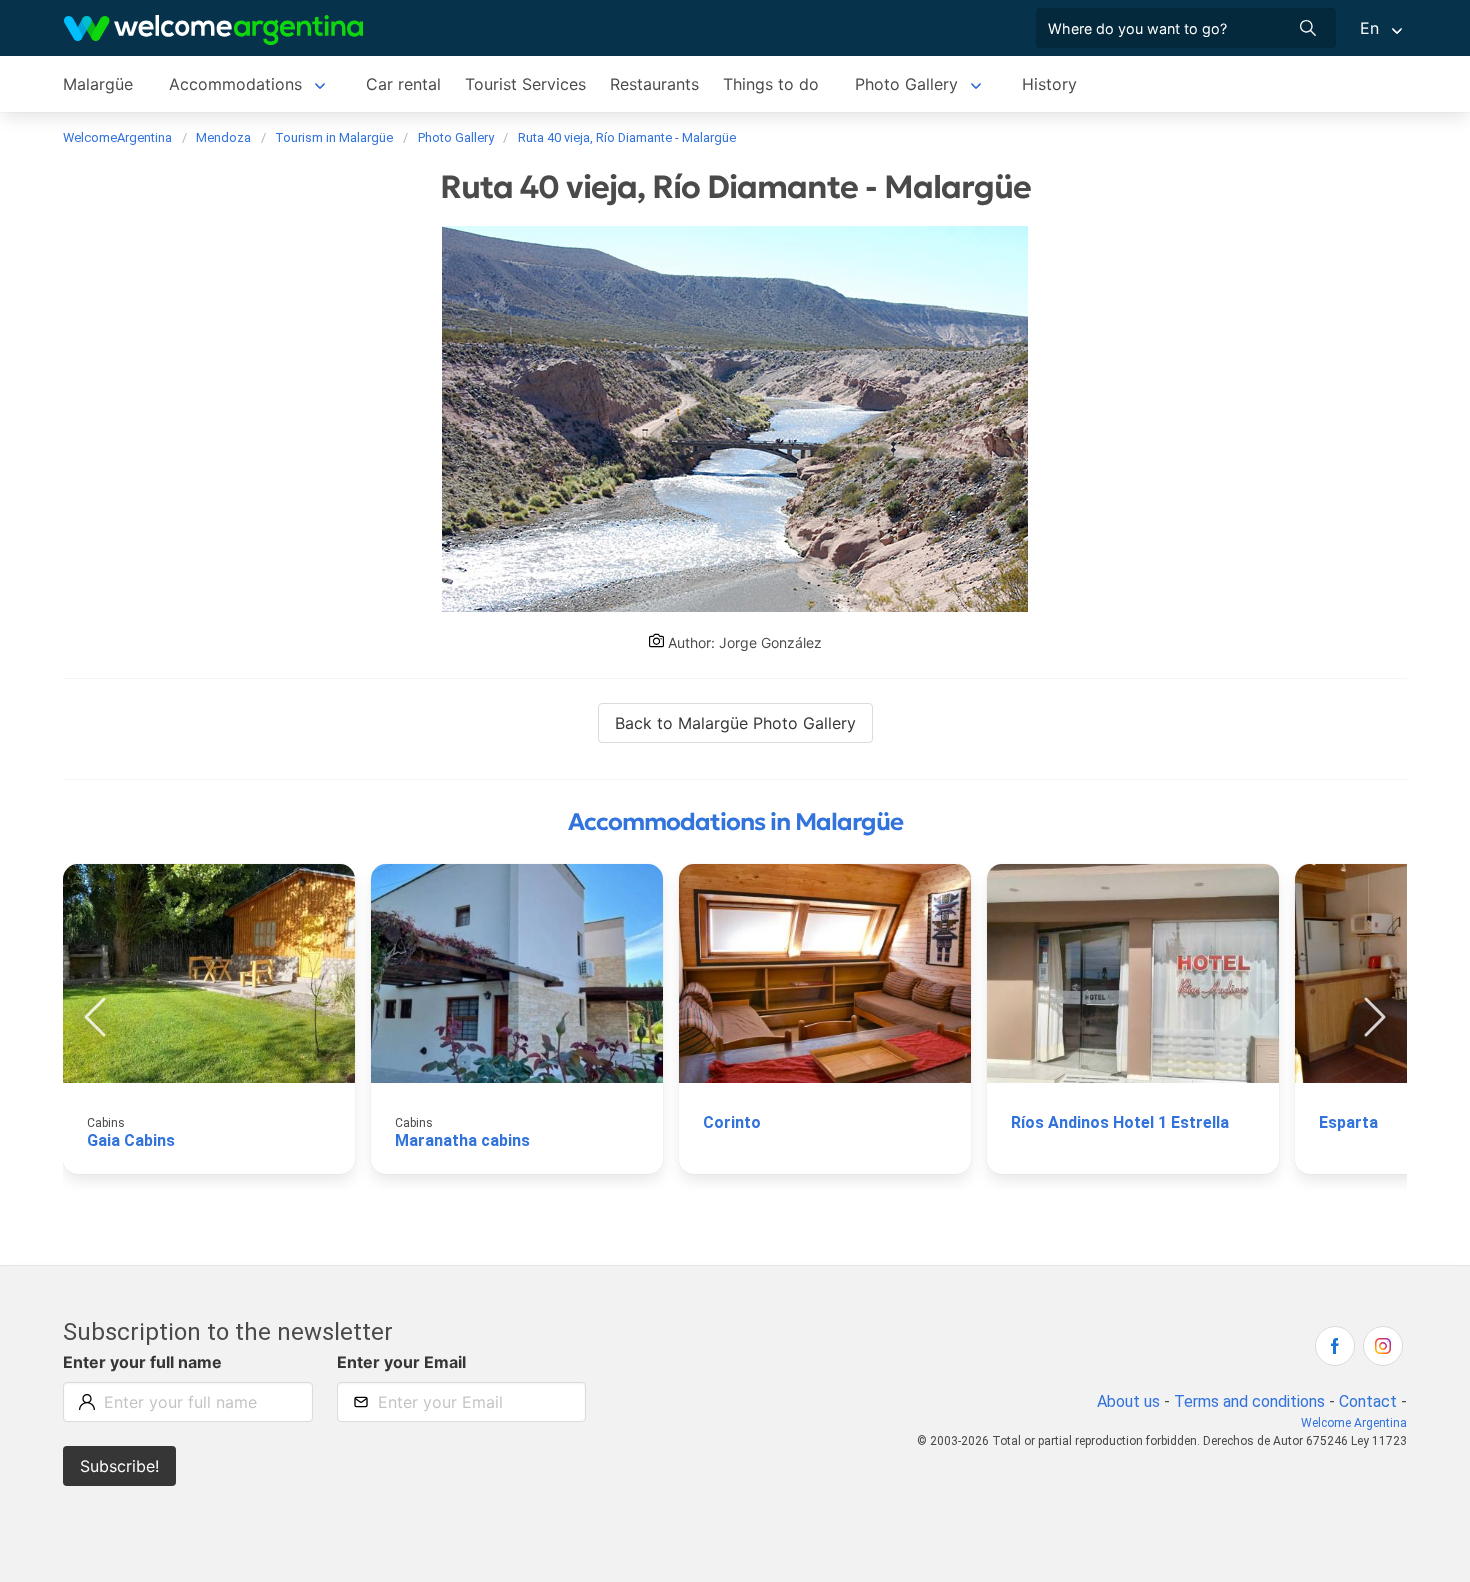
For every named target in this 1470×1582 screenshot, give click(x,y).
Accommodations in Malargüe (735, 822)
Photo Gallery (906, 84)
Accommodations (235, 84)
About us (1128, 1401)
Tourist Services (525, 84)
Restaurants (654, 84)
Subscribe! (119, 1466)
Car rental (403, 84)
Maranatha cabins (462, 1140)
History (1049, 84)
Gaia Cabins (131, 1140)
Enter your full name (142, 1362)
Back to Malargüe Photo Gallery (735, 723)
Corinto (732, 1122)
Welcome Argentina (1354, 1423)
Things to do (771, 84)
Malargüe (98, 84)
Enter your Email (401, 1362)
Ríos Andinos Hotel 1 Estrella (1120, 1122)
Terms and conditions (1249, 1401)
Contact (1368, 1401)
